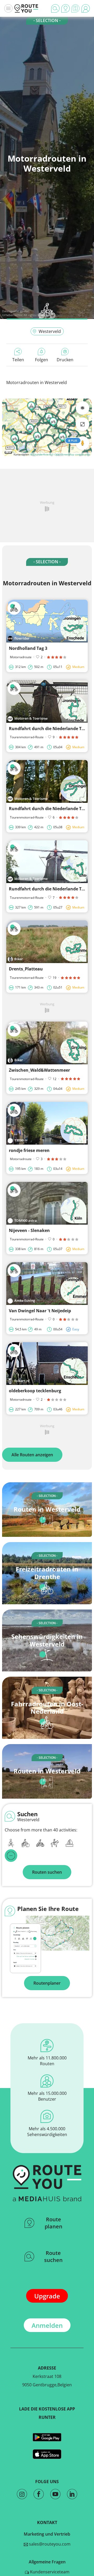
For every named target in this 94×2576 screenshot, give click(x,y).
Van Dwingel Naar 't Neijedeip (40, 1311)
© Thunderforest (40, 454)
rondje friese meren (29, 1150)
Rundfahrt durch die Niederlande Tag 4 (49, 889)
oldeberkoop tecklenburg (35, 1391)
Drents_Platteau (26, 969)
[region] (47, 427)
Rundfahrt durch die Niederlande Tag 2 (49, 729)
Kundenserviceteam (49, 2572)
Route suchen (53, 2256)
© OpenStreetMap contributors (71, 454)
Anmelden (47, 2325)
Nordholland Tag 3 (28, 648)
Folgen (42, 360)
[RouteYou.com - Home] (26, 8)
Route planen (54, 2223)
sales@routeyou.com (49, 2544)
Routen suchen (47, 1872)
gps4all (25, 311)
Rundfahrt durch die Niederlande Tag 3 (49, 809)
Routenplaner (47, 1983)
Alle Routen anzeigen (32, 1455)
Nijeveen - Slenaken (29, 1230)
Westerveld (50, 331)
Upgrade (47, 2296)
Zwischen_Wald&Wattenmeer (39, 1070)
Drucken (65, 360)
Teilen (18, 360)
